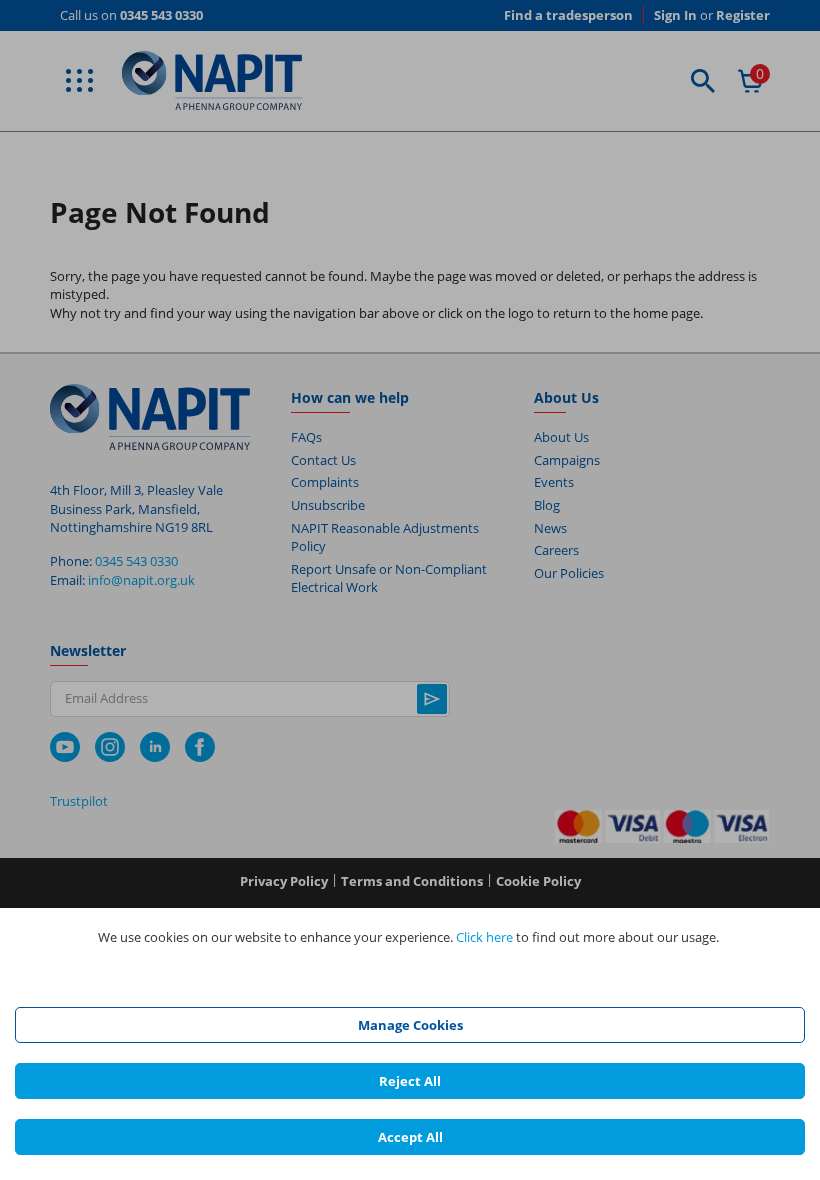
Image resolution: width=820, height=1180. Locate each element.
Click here (484, 937)
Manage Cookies (410, 1025)
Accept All (410, 1137)
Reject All (410, 1081)
